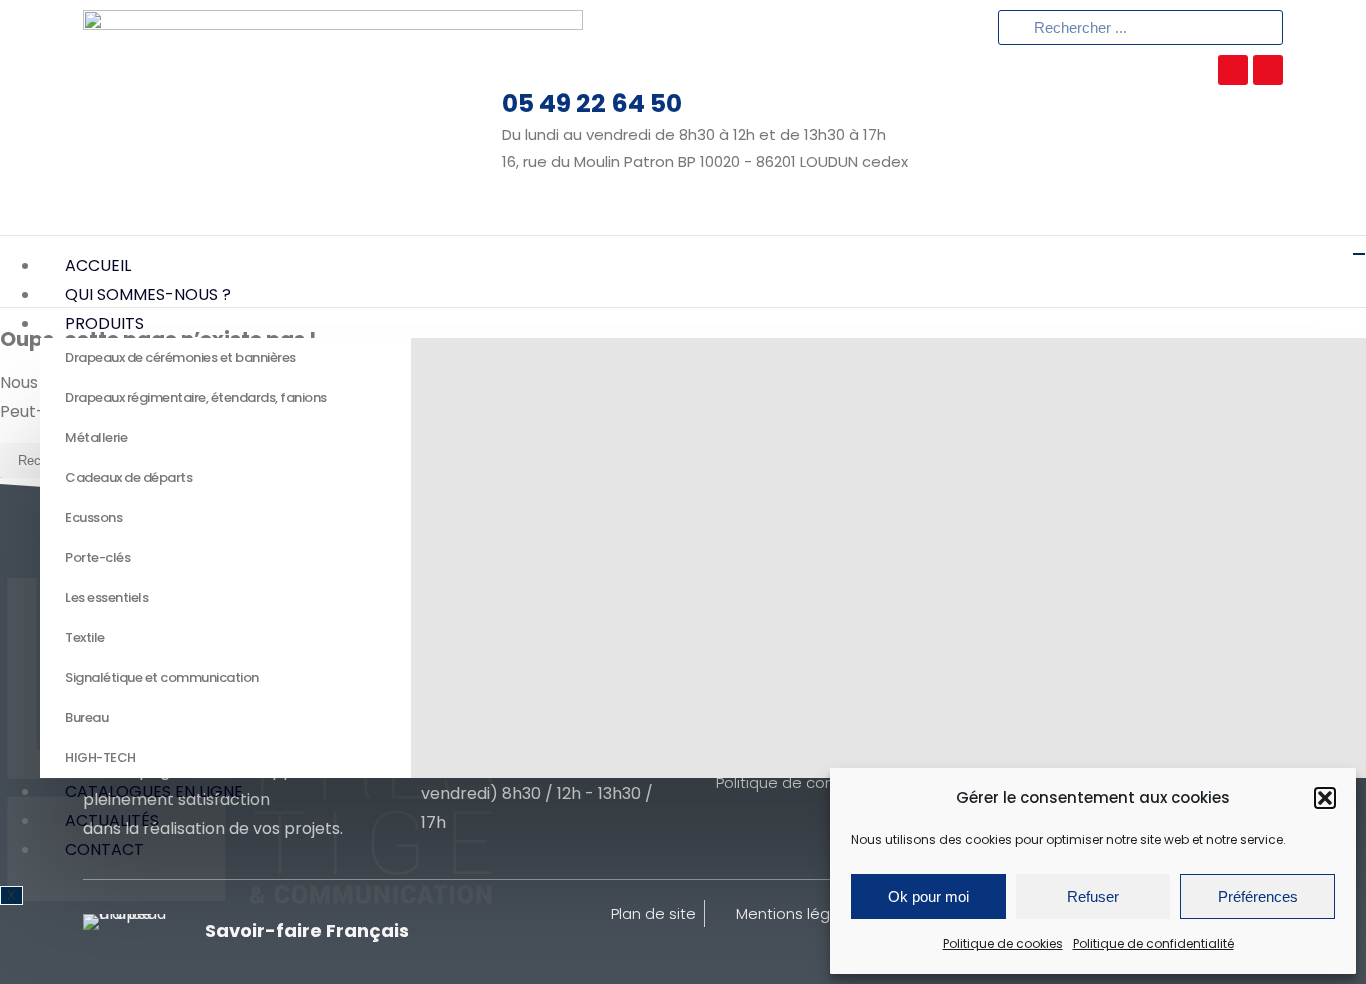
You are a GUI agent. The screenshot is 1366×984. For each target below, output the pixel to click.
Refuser (1093, 896)
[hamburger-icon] (1359, 254)
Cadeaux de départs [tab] (128, 477)
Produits (104, 323)
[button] (1325, 798)
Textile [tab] (85, 637)
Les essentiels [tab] (106, 597)
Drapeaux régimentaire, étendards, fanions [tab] (196, 397)
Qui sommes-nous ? (148, 294)
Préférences (1258, 896)
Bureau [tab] (86, 717)
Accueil (98, 265)
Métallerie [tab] (96, 437)
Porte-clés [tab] (97, 557)
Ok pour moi (928, 896)
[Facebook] (1268, 70)
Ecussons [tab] (93, 517)
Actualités (112, 820)
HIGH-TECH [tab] (100, 757)
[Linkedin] (1233, 70)
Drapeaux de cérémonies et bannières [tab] (180, 357)
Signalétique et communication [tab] (162, 677)
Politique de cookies (1003, 943)
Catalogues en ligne (154, 791)
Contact (104, 849)
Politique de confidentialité (1153, 943)
